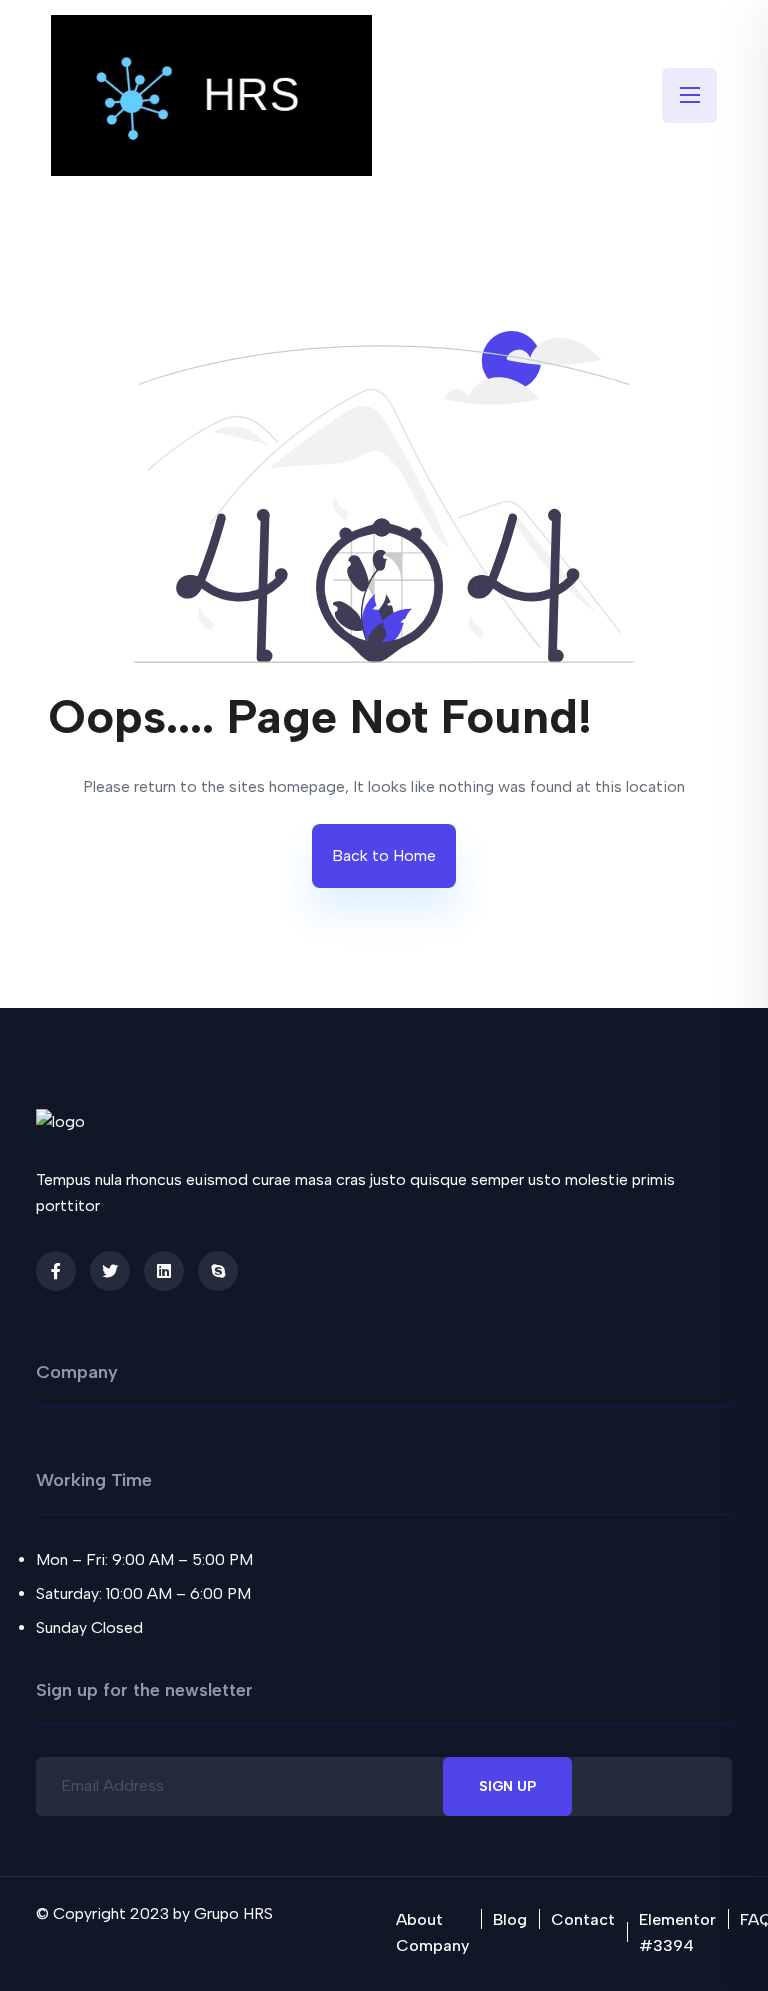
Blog (510, 1919)
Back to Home (384, 855)
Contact (583, 1919)
